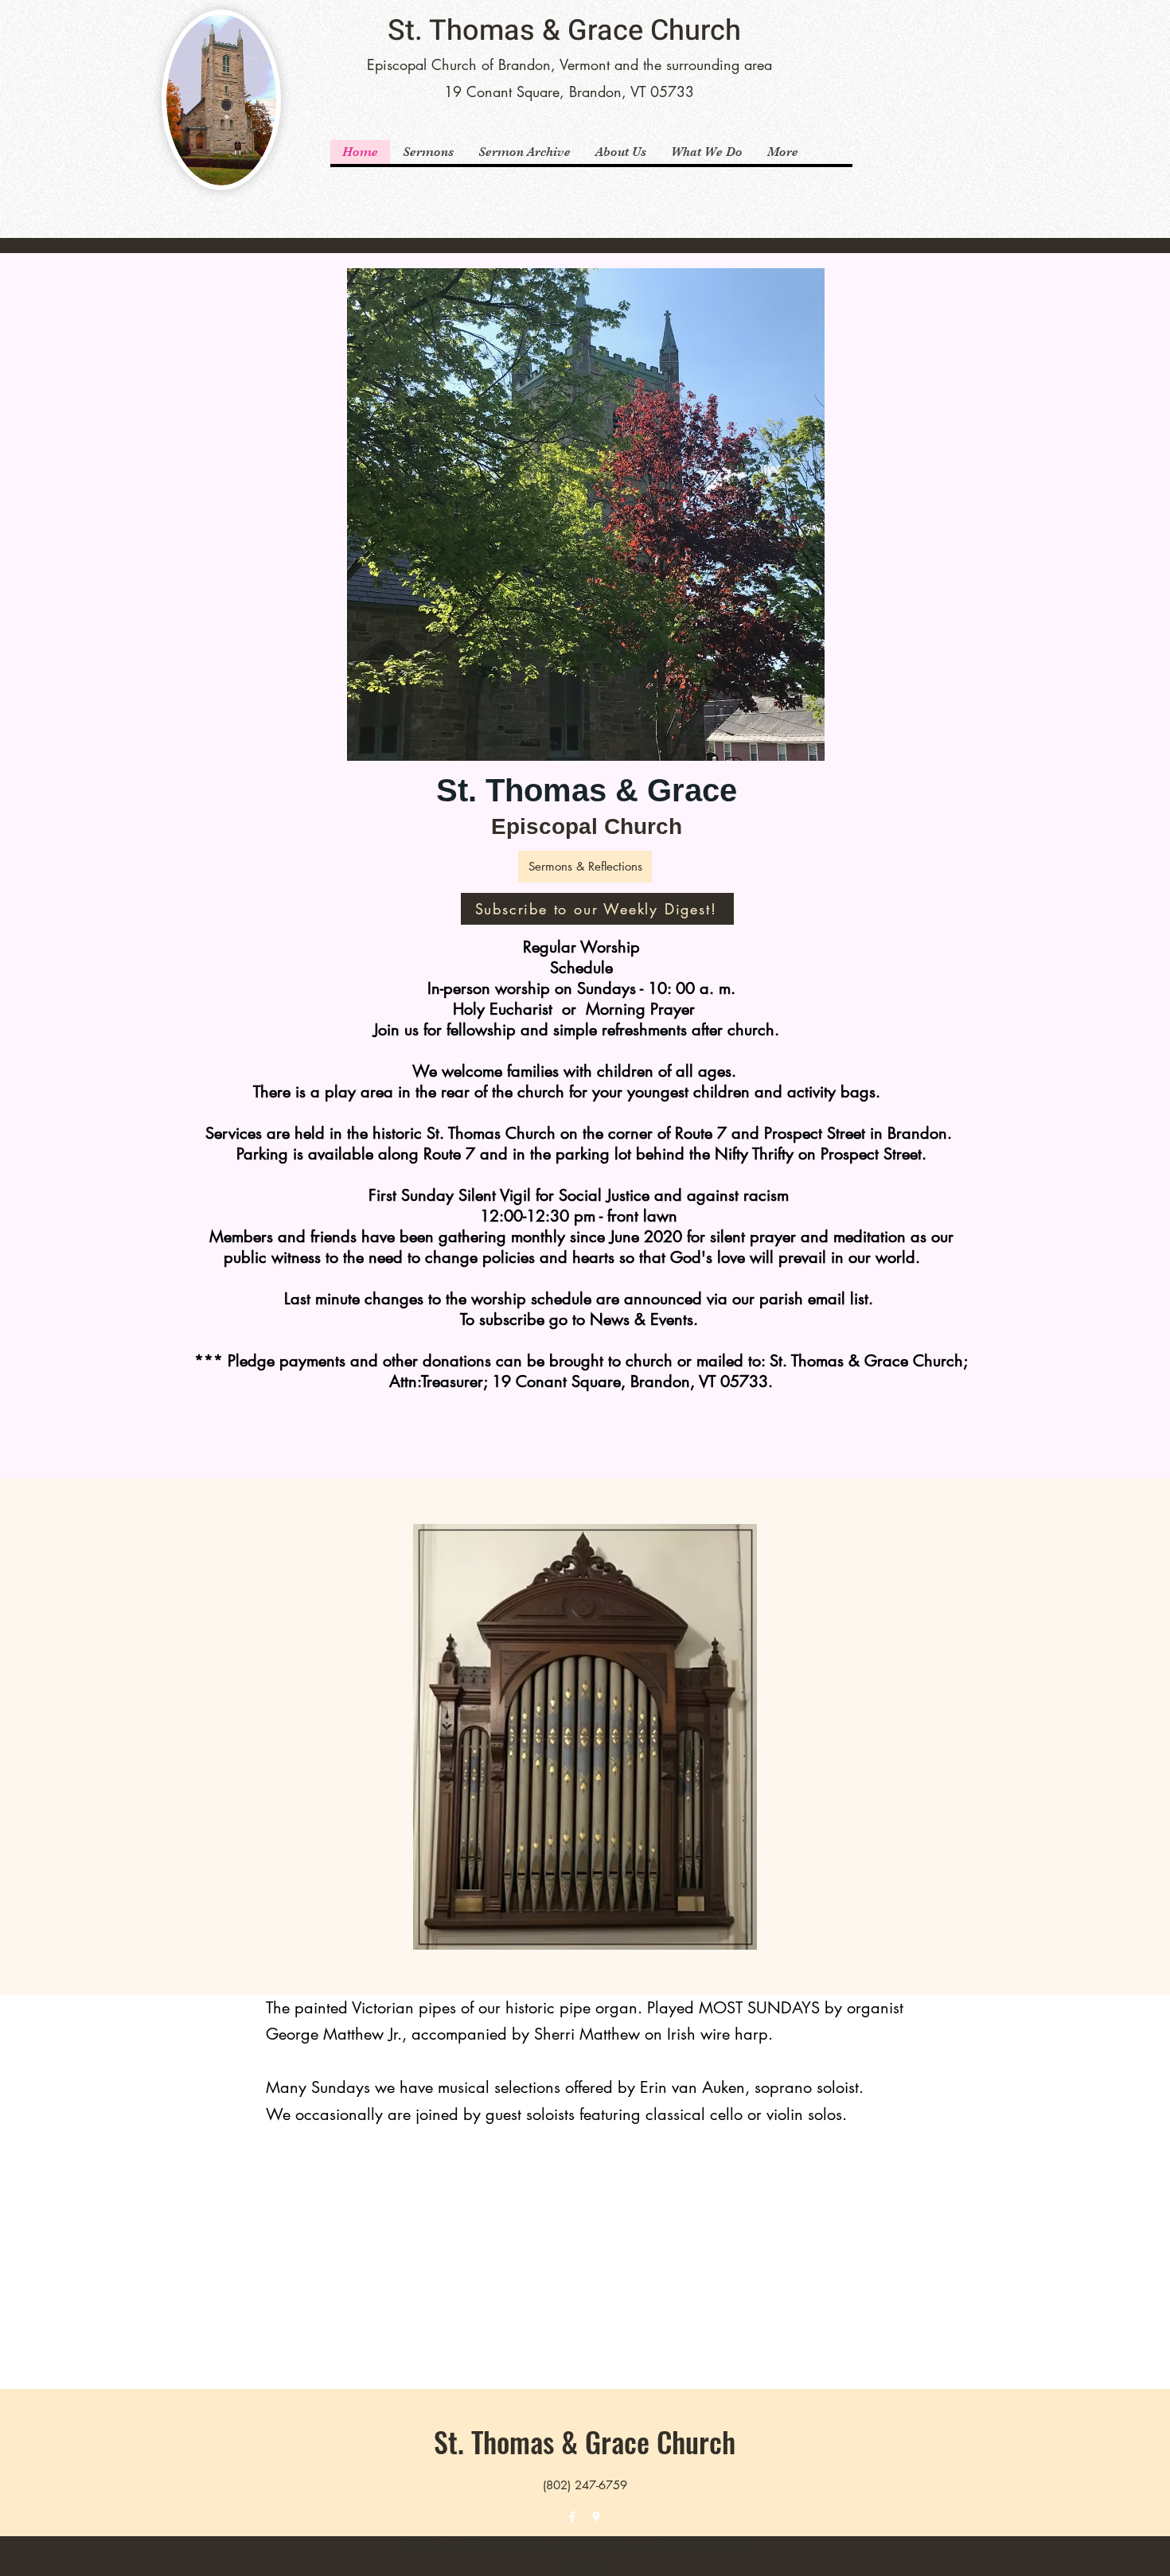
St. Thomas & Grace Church (564, 31)
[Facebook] (572, 2517)
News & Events (642, 1319)
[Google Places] (596, 2517)
